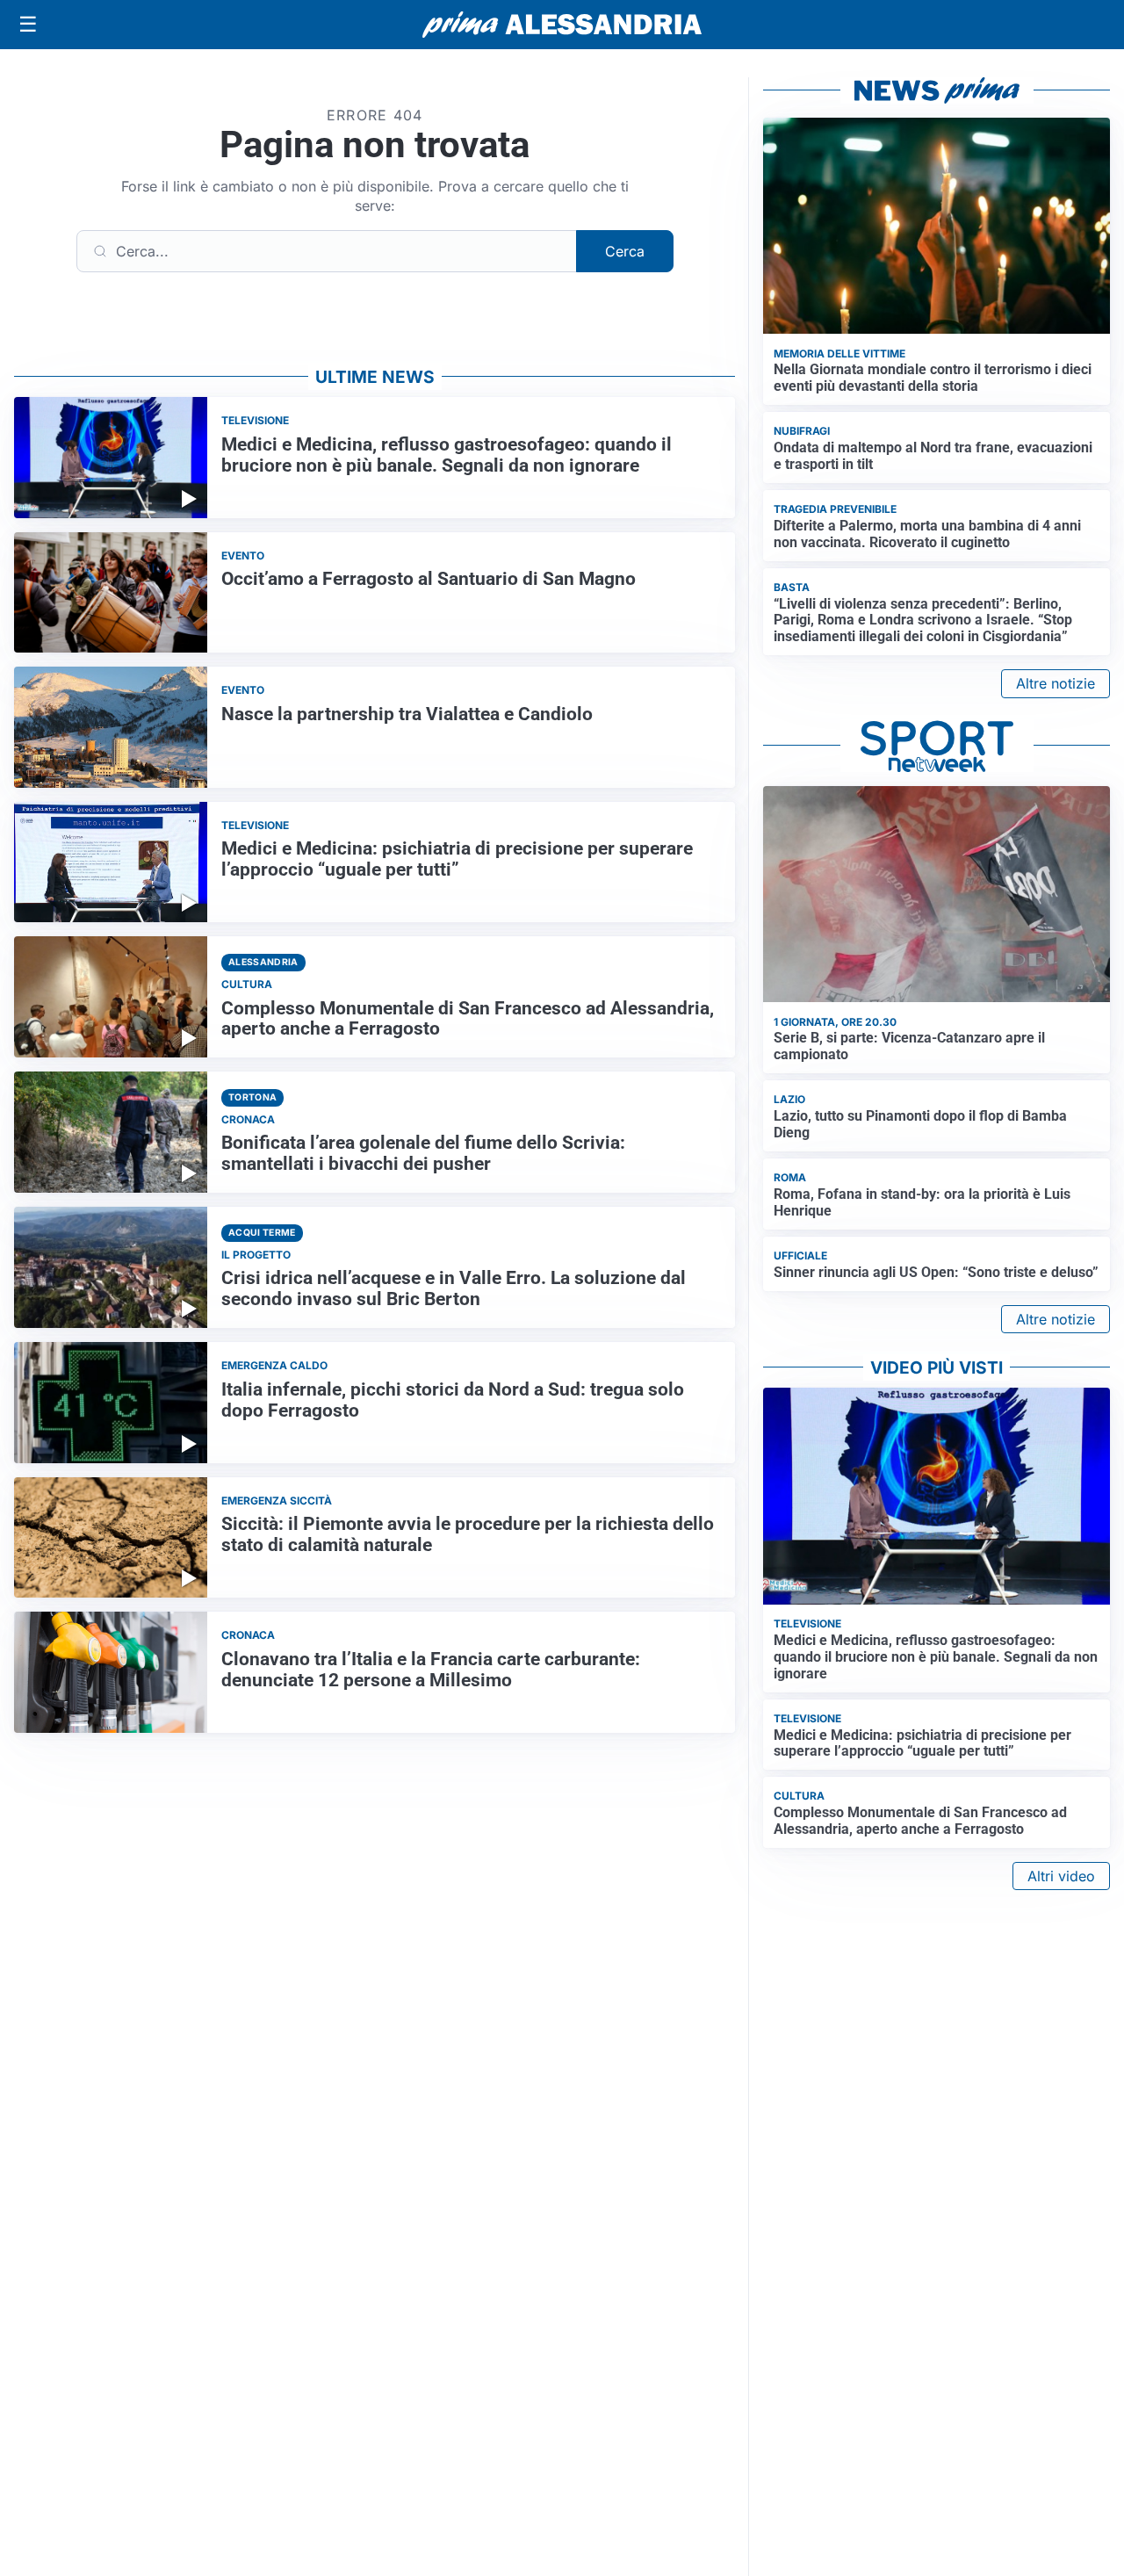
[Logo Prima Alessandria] (562, 25)
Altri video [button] (1061, 1876)
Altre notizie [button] (1056, 683)
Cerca (625, 251)
